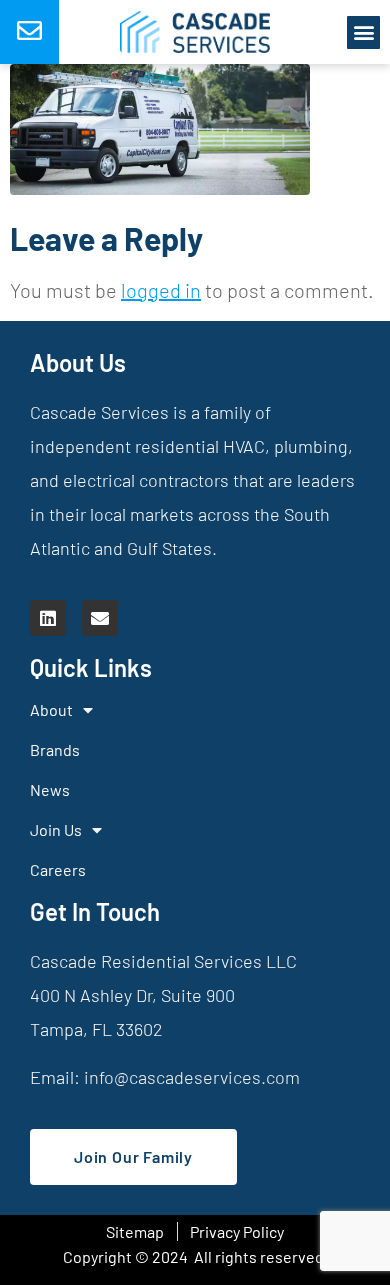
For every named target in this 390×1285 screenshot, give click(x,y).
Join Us (56, 829)
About (51, 709)
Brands (55, 749)
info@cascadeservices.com (192, 1077)
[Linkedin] (48, 618)
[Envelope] (100, 618)
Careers (58, 869)
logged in (161, 290)
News (50, 789)
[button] (363, 32)
